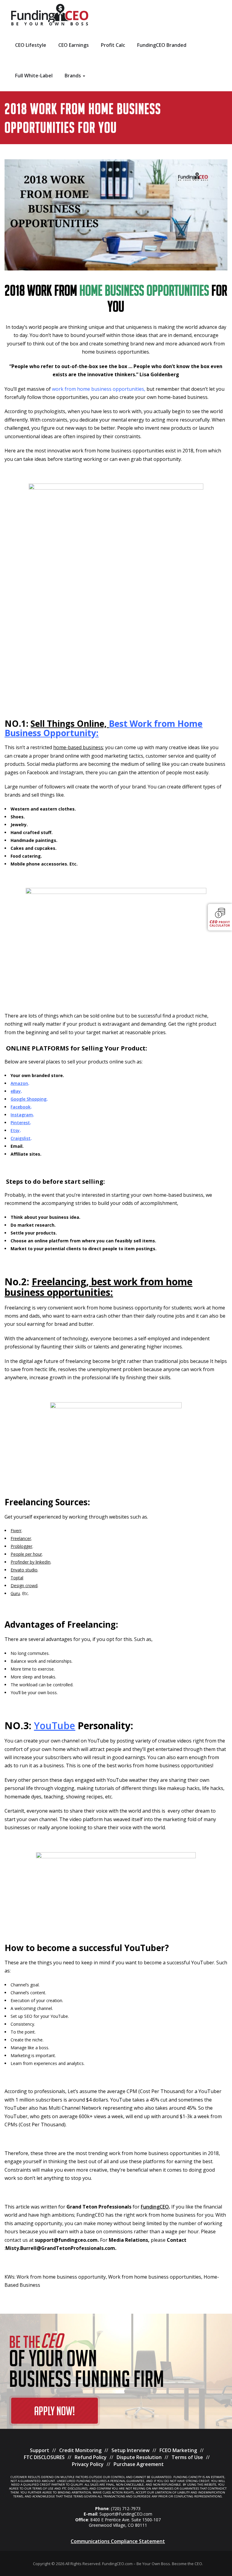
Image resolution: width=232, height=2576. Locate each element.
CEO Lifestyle (31, 45)
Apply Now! (55, 2413)
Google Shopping (29, 1099)
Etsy (15, 1130)
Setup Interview (130, 2450)
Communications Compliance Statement (118, 2541)
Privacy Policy (88, 2464)
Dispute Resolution (139, 2457)
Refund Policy (91, 2457)
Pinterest (20, 1123)
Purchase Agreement (139, 2464)
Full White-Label (34, 76)
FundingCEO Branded (162, 45)
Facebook (21, 1107)
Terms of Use (187, 2457)
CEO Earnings (74, 45)
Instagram (22, 1115)
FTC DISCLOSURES (44, 2457)
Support (40, 2450)
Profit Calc (113, 45)
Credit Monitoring (80, 2450)
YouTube (55, 1725)
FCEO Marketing (178, 2450)
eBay (16, 1091)
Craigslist (21, 1138)
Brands (73, 76)
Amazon (19, 1083)
